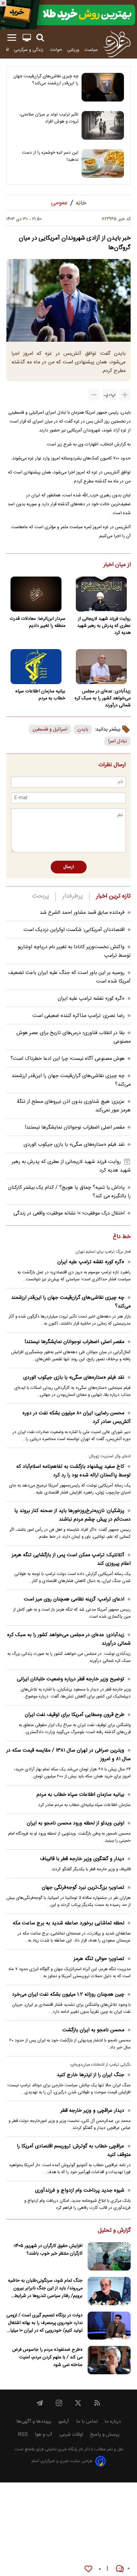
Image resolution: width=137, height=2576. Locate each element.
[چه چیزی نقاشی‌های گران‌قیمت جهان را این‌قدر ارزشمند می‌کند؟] (103, 87)
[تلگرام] (40, 2403)
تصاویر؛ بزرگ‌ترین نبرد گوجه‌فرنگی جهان (83, 1888)
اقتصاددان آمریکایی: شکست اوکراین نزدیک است (74, 930)
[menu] (12, 38)
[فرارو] (117, 44)
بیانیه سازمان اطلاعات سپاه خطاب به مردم (40, 695)
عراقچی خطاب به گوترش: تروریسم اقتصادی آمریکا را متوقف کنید (74, 2151)
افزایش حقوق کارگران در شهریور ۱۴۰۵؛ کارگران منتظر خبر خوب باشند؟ (48, 2250)
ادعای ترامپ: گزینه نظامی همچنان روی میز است (74, 1599)
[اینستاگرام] (59, 2403)
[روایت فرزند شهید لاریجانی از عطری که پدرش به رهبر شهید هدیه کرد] (101, 594)
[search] (40, 38)
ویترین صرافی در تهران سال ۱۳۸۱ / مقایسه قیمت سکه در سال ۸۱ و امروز (68, 1755)
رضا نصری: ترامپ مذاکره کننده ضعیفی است (79, 1016)
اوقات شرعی (71, 2435)
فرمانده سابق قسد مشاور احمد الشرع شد (82, 913)
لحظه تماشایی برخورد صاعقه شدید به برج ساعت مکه (68, 1923)
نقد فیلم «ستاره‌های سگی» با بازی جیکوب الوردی (74, 1145)
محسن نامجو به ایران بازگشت (93, 2030)
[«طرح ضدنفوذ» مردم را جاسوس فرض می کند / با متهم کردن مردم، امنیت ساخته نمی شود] (109, 2360)
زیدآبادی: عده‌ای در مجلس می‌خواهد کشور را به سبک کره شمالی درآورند (103, 698)
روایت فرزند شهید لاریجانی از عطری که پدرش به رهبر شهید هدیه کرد (104, 626)
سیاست (91, 50)
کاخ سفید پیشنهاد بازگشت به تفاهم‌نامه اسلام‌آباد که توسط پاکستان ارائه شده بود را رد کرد (73, 1471)
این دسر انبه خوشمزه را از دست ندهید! (50, 156)
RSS (23, 2435)
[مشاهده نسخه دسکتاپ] (27, 38)
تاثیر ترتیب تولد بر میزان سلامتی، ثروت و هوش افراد (49, 118)
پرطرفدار (72, 896)
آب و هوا (43, 2435)
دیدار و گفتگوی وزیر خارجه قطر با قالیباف (82, 1859)
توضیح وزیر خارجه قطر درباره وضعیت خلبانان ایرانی (71, 1679)
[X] (78, 2403)
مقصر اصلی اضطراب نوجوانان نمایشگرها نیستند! (75, 1127)
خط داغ (122, 1237)
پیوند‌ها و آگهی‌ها (34, 2422)
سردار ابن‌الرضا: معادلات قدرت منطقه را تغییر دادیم (37, 622)
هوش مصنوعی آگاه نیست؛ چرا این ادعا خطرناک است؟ (68, 1059)
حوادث (56, 50)
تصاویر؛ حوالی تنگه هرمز (99, 1959)
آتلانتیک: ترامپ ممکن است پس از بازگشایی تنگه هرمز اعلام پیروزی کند (71, 1559)
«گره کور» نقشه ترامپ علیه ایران (91, 999)
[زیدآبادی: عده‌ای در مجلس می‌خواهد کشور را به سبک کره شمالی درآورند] (101, 667)
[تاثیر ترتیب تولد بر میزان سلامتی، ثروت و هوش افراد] (103, 125)
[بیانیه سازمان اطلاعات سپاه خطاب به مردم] (36, 667)
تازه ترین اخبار (113, 896)
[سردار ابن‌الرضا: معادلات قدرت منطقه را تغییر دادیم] (36, 594)
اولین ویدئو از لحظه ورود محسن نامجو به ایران (76, 1823)
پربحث (41, 896)
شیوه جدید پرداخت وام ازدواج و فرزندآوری (80, 2191)
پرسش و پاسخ (105, 2435)
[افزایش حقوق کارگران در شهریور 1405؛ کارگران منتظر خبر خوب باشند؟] (109, 2256)
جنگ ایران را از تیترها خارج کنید (90, 2075)
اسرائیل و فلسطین (50, 729)
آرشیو (64, 2422)
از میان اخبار (117, 565)
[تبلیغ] (68, 15)
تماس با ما (87, 2422)
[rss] (97, 2403)
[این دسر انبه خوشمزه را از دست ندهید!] (103, 164)
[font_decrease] (94, 395)
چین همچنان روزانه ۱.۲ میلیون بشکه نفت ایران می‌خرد (68, 1995)
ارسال (69, 867)
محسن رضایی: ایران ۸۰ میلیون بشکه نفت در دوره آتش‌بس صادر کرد (77, 1417)
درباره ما (113, 2422)
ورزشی (73, 50)
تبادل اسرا (117, 741)
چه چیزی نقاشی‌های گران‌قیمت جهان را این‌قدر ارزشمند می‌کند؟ (46, 80)
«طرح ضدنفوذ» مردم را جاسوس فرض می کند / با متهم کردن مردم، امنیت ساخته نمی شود (47, 2357)
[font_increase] (125, 395)
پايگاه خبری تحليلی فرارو (56, 2450)
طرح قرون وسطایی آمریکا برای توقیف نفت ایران (75, 1715)
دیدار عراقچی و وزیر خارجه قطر (92, 2111)
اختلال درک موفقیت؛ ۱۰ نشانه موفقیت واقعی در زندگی (69, 1213)
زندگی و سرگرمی (29, 50)
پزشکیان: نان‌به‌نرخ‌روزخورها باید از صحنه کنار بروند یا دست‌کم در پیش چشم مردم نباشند (72, 1515)
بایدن (83, 729)
